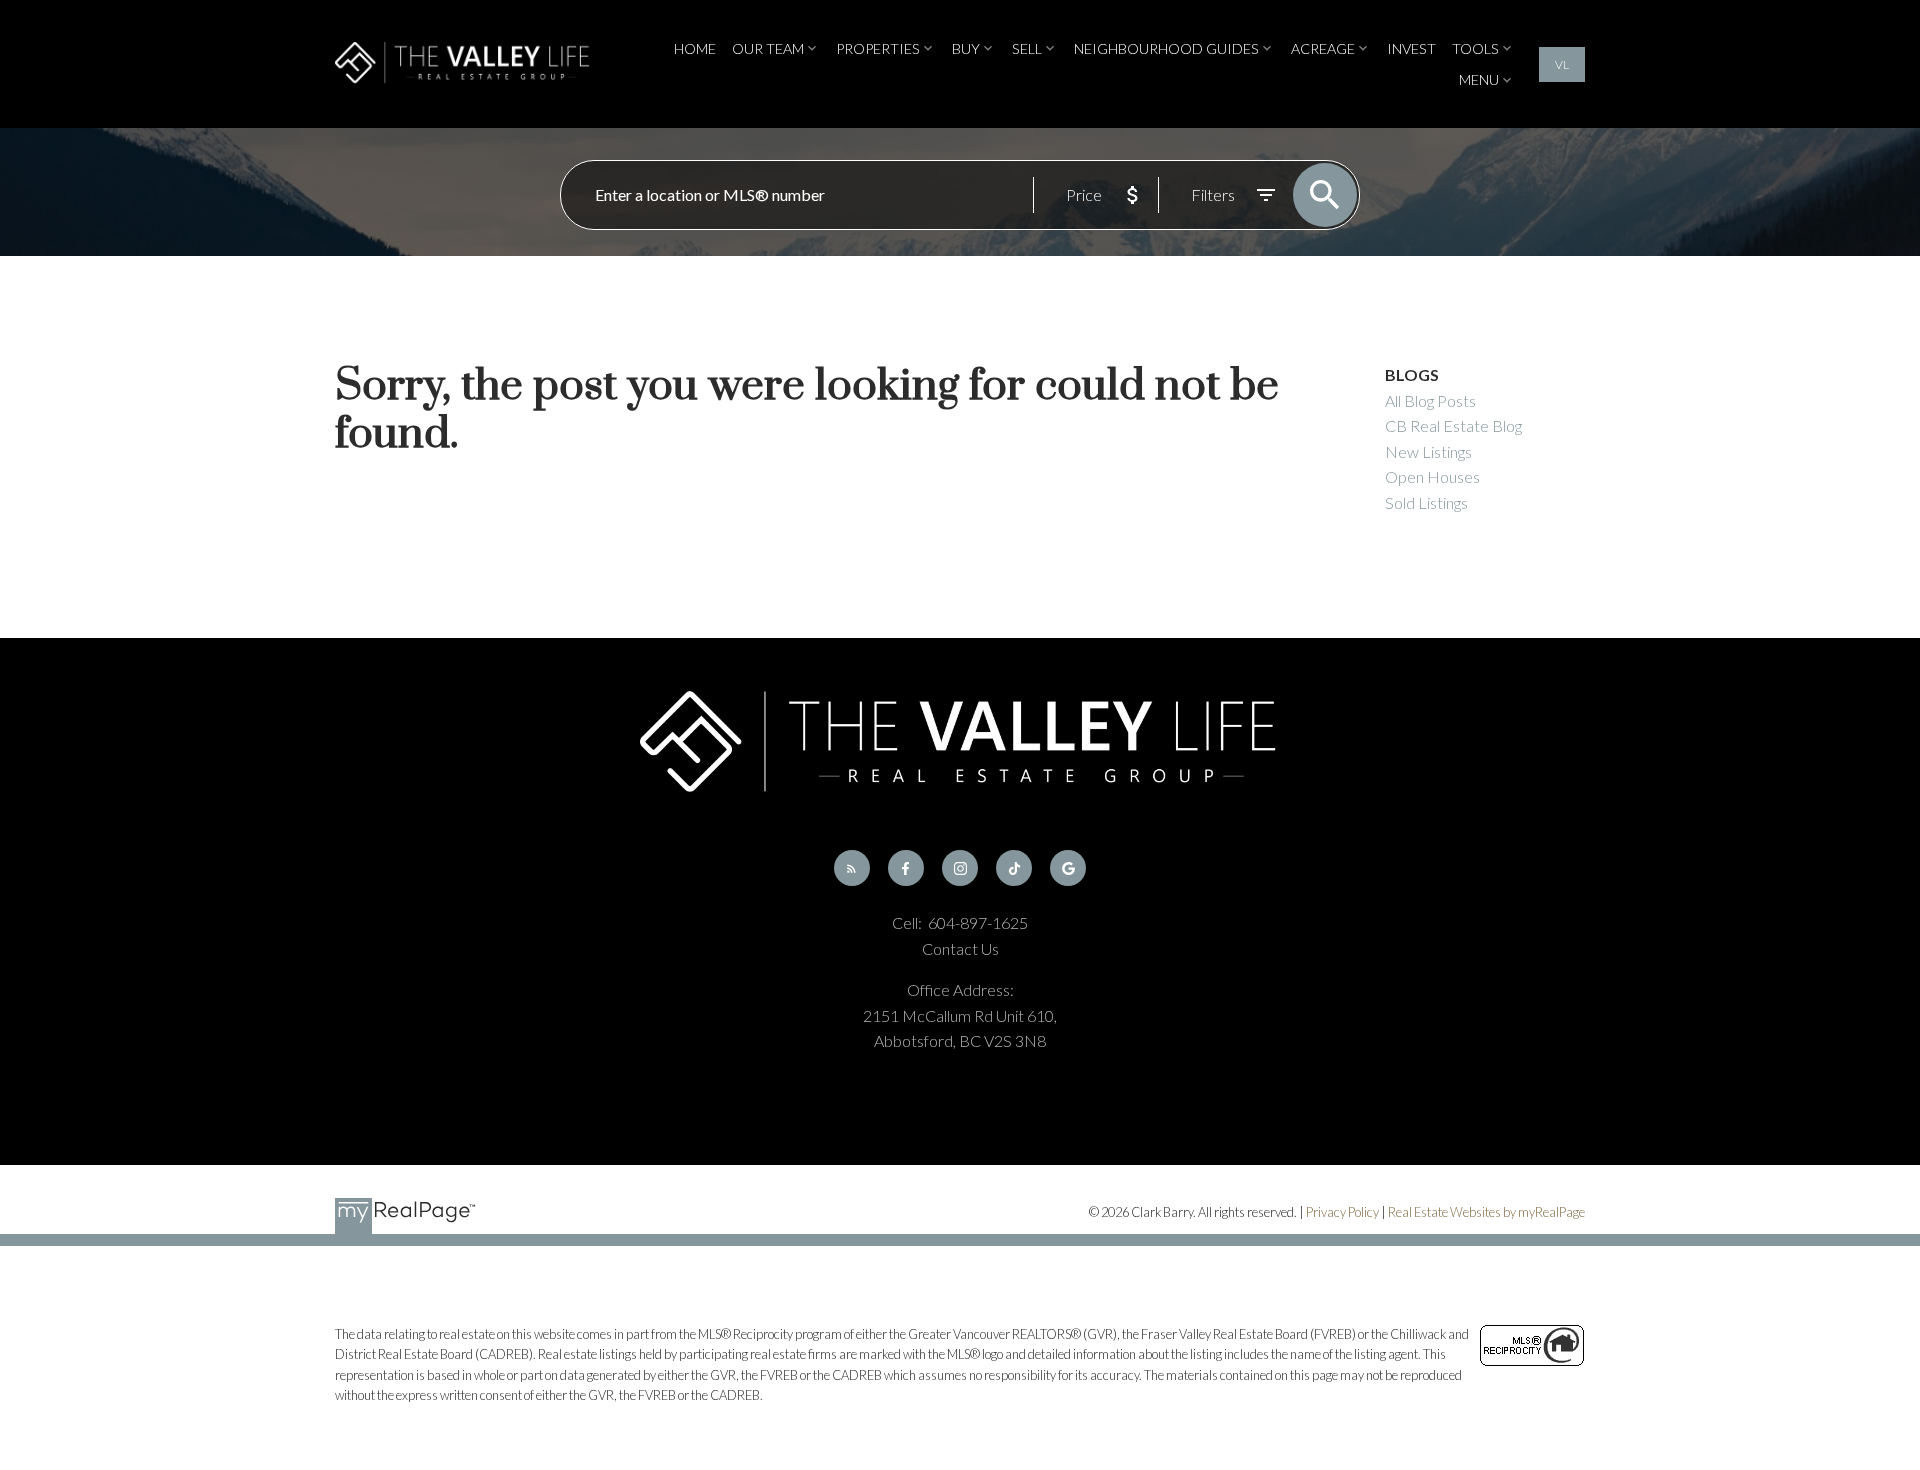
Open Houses (1432, 476)
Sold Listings (1426, 502)
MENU (1479, 79)
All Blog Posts (1430, 400)
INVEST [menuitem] (1411, 48)
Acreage (1323, 48)
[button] (1562, 64)
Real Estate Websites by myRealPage (1486, 1212)
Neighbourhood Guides (1166, 48)
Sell (1027, 48)
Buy (966, 48)
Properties (878, 48)
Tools (1475, 48)
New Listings (1428, 451)
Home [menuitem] (695, 48)
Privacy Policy (1342, 1212)
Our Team (768, 48)
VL (1562, 64)
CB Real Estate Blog (1453, 425)
